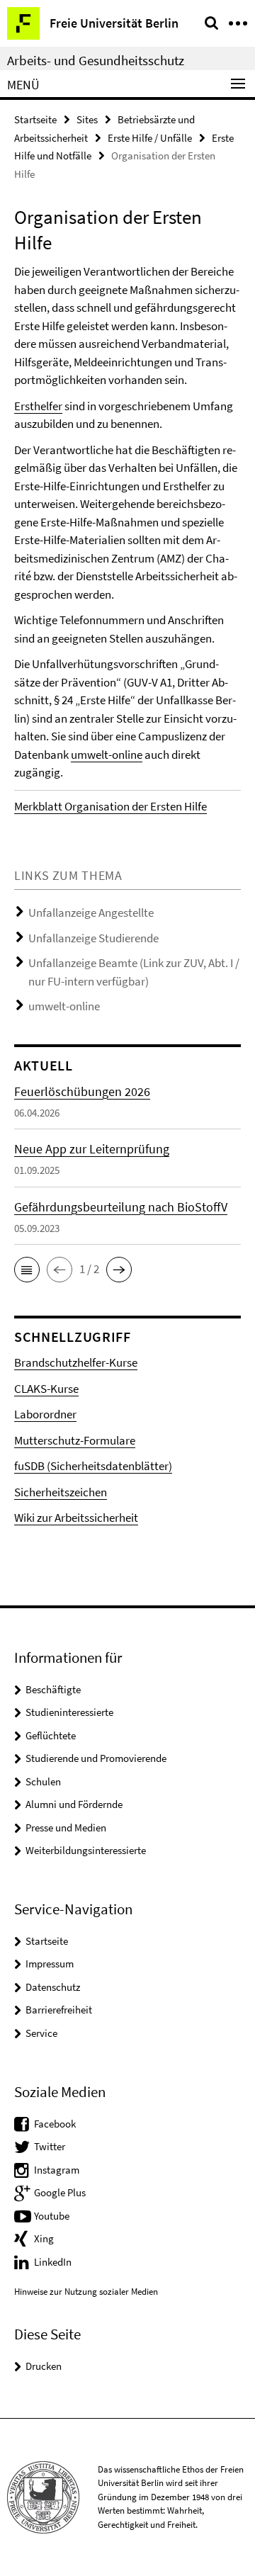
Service (41, 2033)
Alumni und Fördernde (74, 1804)
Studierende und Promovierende (96, 1758)
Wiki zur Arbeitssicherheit (76, 1518)
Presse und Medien (66, 1828)
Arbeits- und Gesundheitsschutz (96, 60)
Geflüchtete (51, 1735)
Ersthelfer (38, 406)
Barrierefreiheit (59, 2010)
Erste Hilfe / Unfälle (150, 138)
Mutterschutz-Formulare (75, 1440)
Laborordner (45, 1414)
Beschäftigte (53, 1689)
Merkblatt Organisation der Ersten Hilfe (110, 806)
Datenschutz (53, 1987)
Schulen (43, 1781)
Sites (87, 119)
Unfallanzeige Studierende (93, 938)
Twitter (50, 2146)
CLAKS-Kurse (46, 1389)
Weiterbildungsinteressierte (86, 1850)
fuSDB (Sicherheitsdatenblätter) (93, 1466)
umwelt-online (107, 755)
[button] (27, 1270)
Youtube (52, 2216)
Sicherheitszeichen (61, 1492)
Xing (44, 2238)
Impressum (50, 1964)
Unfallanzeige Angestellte (91, 913)
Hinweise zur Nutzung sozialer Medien (86, 2292)
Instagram (57, 2170)
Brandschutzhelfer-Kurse (76, 1362)
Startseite (35, 119)
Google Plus (60, 2192)
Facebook (55, 2124)
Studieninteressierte (69, 1712)
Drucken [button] (44, 2366)
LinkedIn (53, 2262)
